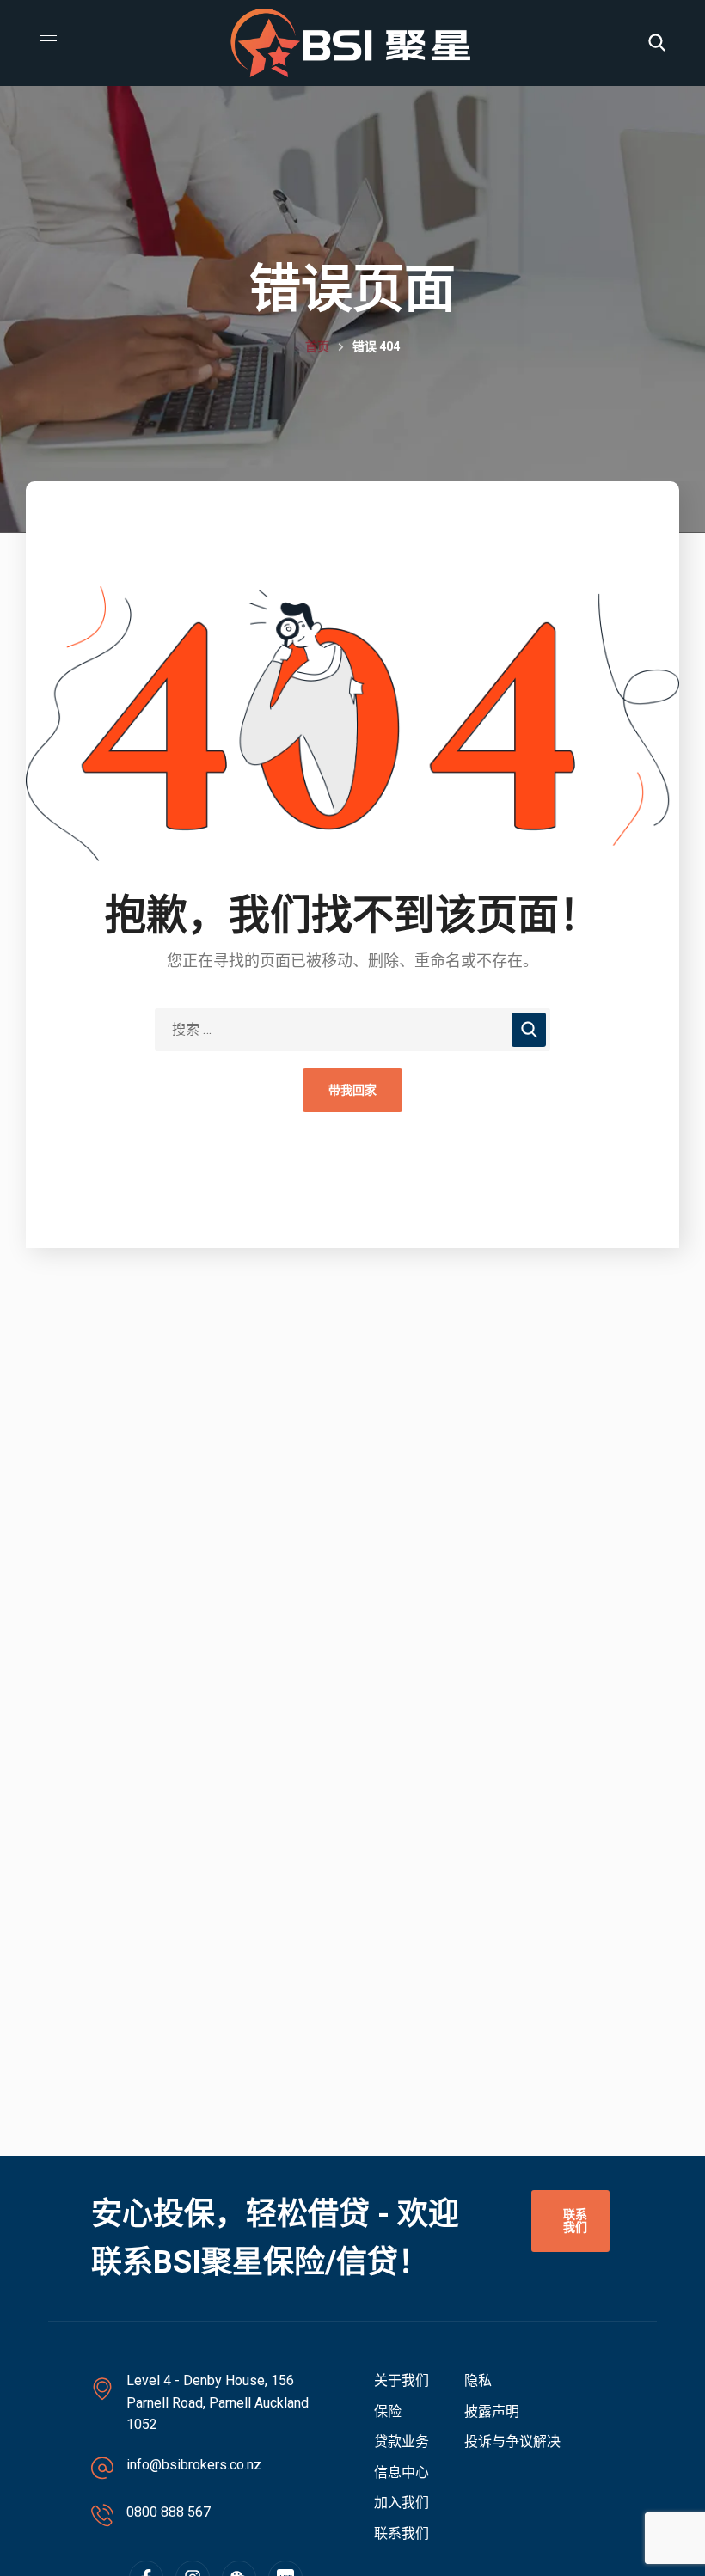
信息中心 (402, 2472)
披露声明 (492, 2411)
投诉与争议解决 (512, 2441)
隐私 (478, 2380)
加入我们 (402, 2503)
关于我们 (402, 2380)
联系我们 (402, 2533)
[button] (657, 43)
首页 (317, 346)
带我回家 (352, 1090)
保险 (388, 2411)
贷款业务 (402, 2441)
